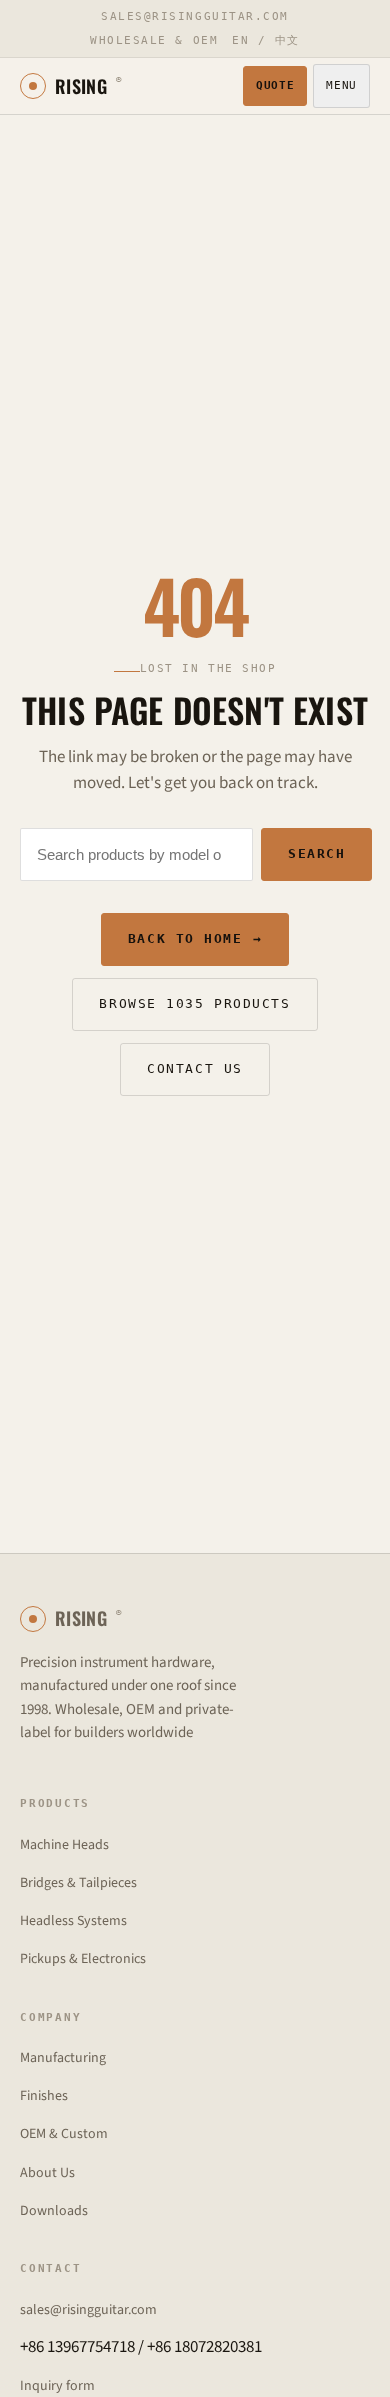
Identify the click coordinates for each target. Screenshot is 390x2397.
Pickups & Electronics (83, 1959)
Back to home (195, 938)
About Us (47, 2173)
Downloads (54, 2211)
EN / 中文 (266, 40)
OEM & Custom (64, 2134)
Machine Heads (64, 1845)
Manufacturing (63, 2058)
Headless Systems (73, 1921)
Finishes (44, 2096)
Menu (341, 85)
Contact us (195, 1068)
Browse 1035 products (194, 1003)
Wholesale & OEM (154, 40)
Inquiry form (57, 2386)
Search (316, 853)
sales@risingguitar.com (195, 16)
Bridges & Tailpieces (78, 1883)
